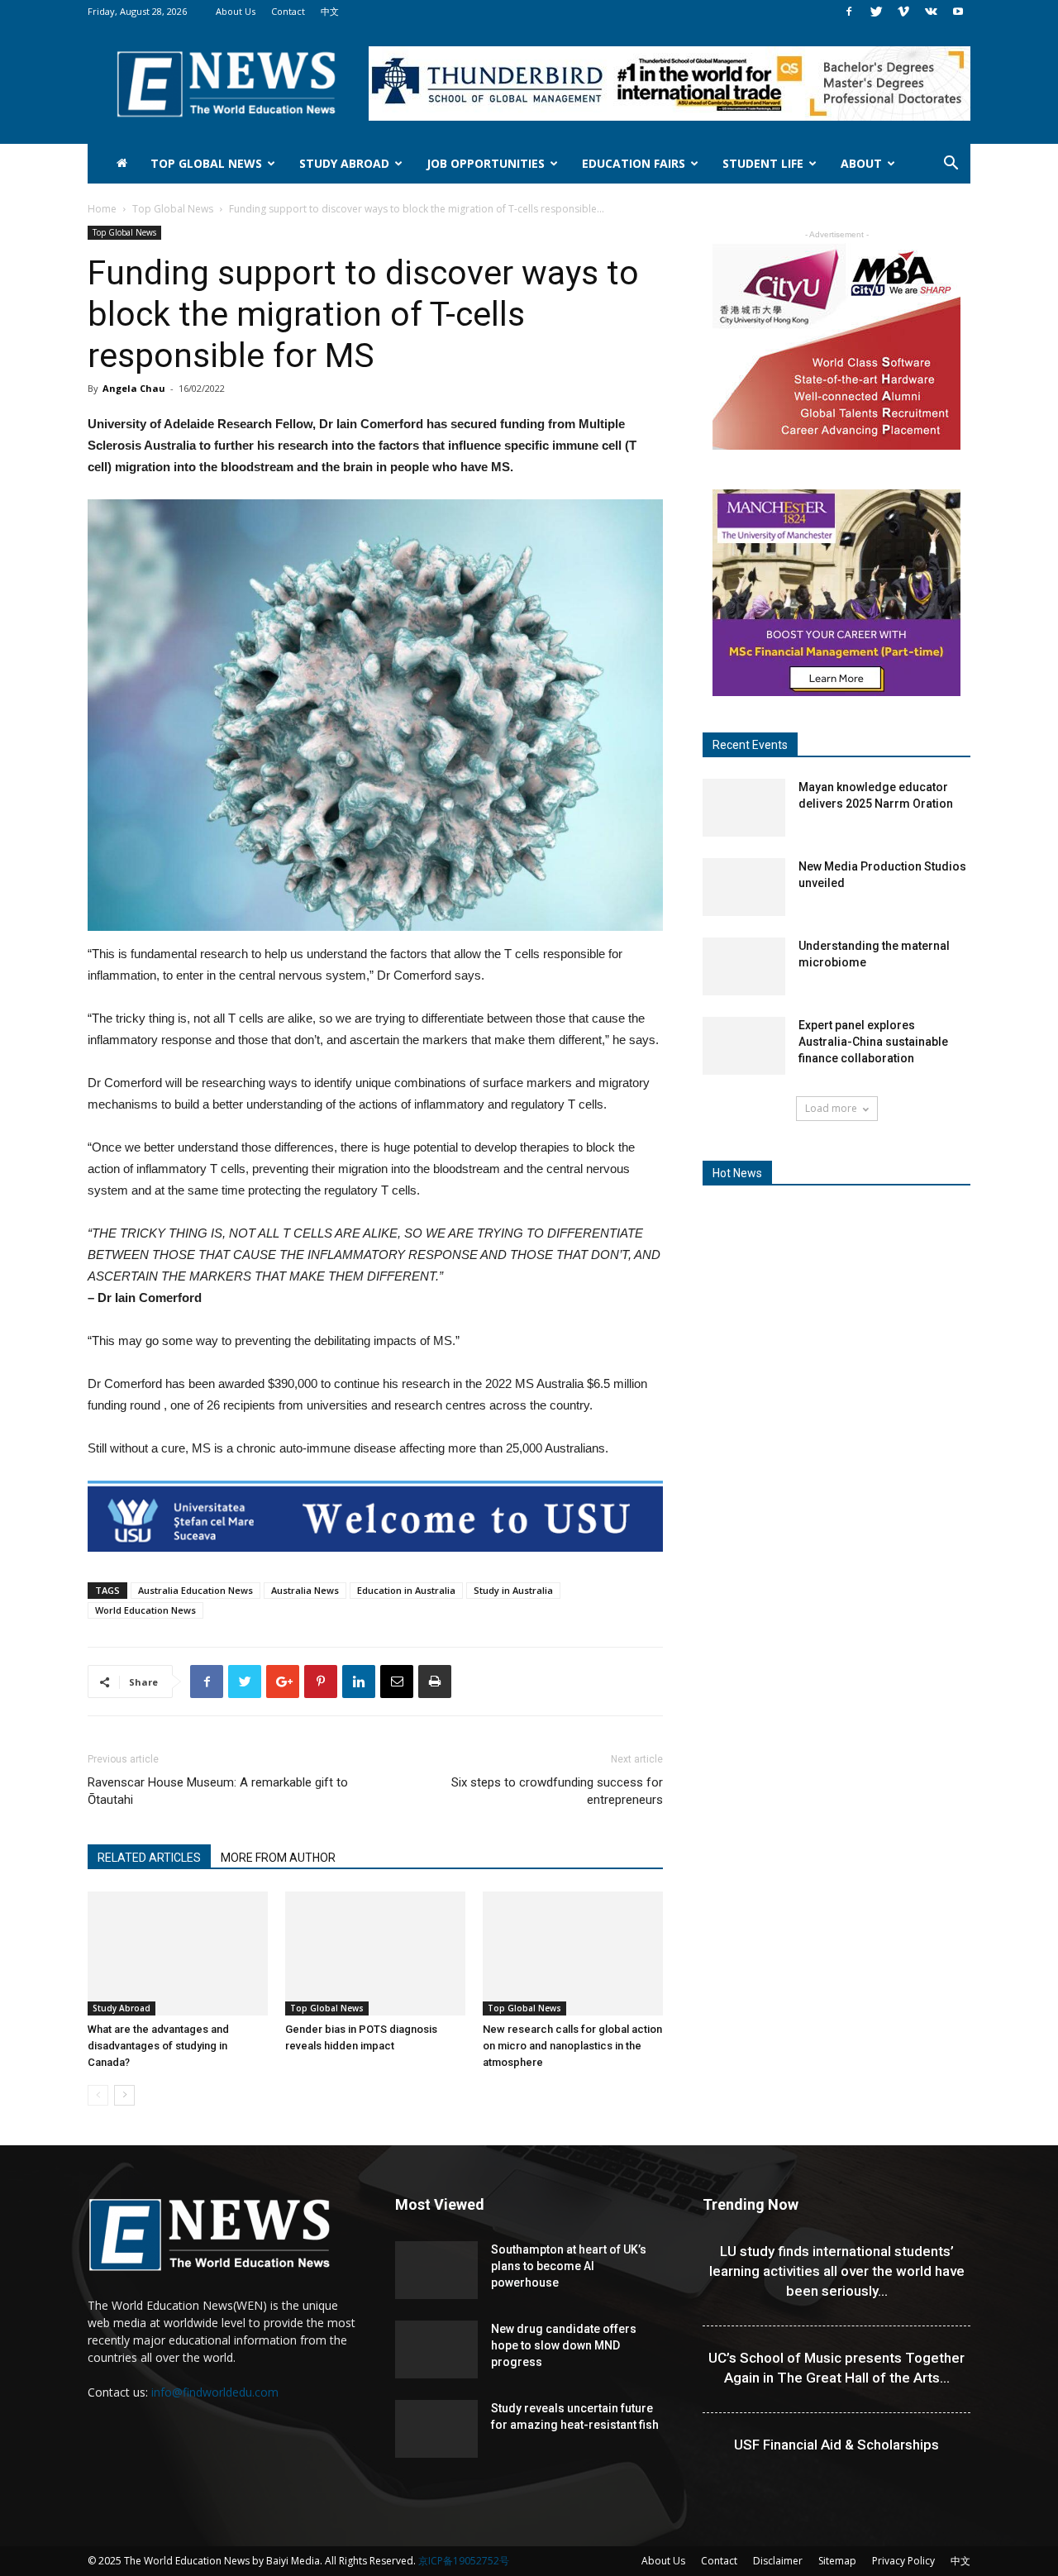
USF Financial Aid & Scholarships (836, 2445)
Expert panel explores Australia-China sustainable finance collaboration (873, 1042)
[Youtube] (958, 12)
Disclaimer (778, 2561)
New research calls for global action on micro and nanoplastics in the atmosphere (572, 2046)
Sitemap (837, 2561)
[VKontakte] (931, 12)
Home (102, 209)
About (861, 163)
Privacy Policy (903, 2561)
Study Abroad (344, 163)
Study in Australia (513, 1590)
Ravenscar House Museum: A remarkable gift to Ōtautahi (218, 1791)
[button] (951, 165)
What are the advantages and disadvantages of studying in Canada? (158, 2046)
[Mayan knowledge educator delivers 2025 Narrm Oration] (744, 808)
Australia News (305, 1590)
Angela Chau (134, 388)
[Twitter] (876, 12)
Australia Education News (195, 1590)
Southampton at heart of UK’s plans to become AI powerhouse (569, 2266)
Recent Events (750, 745)
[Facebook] (849, 12)
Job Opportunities (486, 163)
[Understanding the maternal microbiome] (744, 966)
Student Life (763, 163)
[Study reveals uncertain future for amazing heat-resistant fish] (436, 2429)
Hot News (737, 1173)
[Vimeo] (903, 12)
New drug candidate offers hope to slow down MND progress (564, 2345)
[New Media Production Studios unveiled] (744, 887)
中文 (330, 11)
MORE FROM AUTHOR (278, 1858)
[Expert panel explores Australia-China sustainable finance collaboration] (744, 1046)
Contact (288, 11)
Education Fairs (634, 163)
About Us (236, 11)
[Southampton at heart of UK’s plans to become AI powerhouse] (436, 2270)
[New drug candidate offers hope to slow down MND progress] (436, 2349)
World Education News (145, 1610)
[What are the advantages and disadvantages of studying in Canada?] (178, 1953)
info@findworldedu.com (215, 2392)
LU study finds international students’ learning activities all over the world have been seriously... (837, 2271)
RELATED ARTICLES (149, 1858)
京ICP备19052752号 (464, 2561)
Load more (831, 1108)
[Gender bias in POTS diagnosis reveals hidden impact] (375, 1953)
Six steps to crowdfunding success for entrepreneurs (557, 1791)
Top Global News (206, 163)
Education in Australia (406, 1590)
